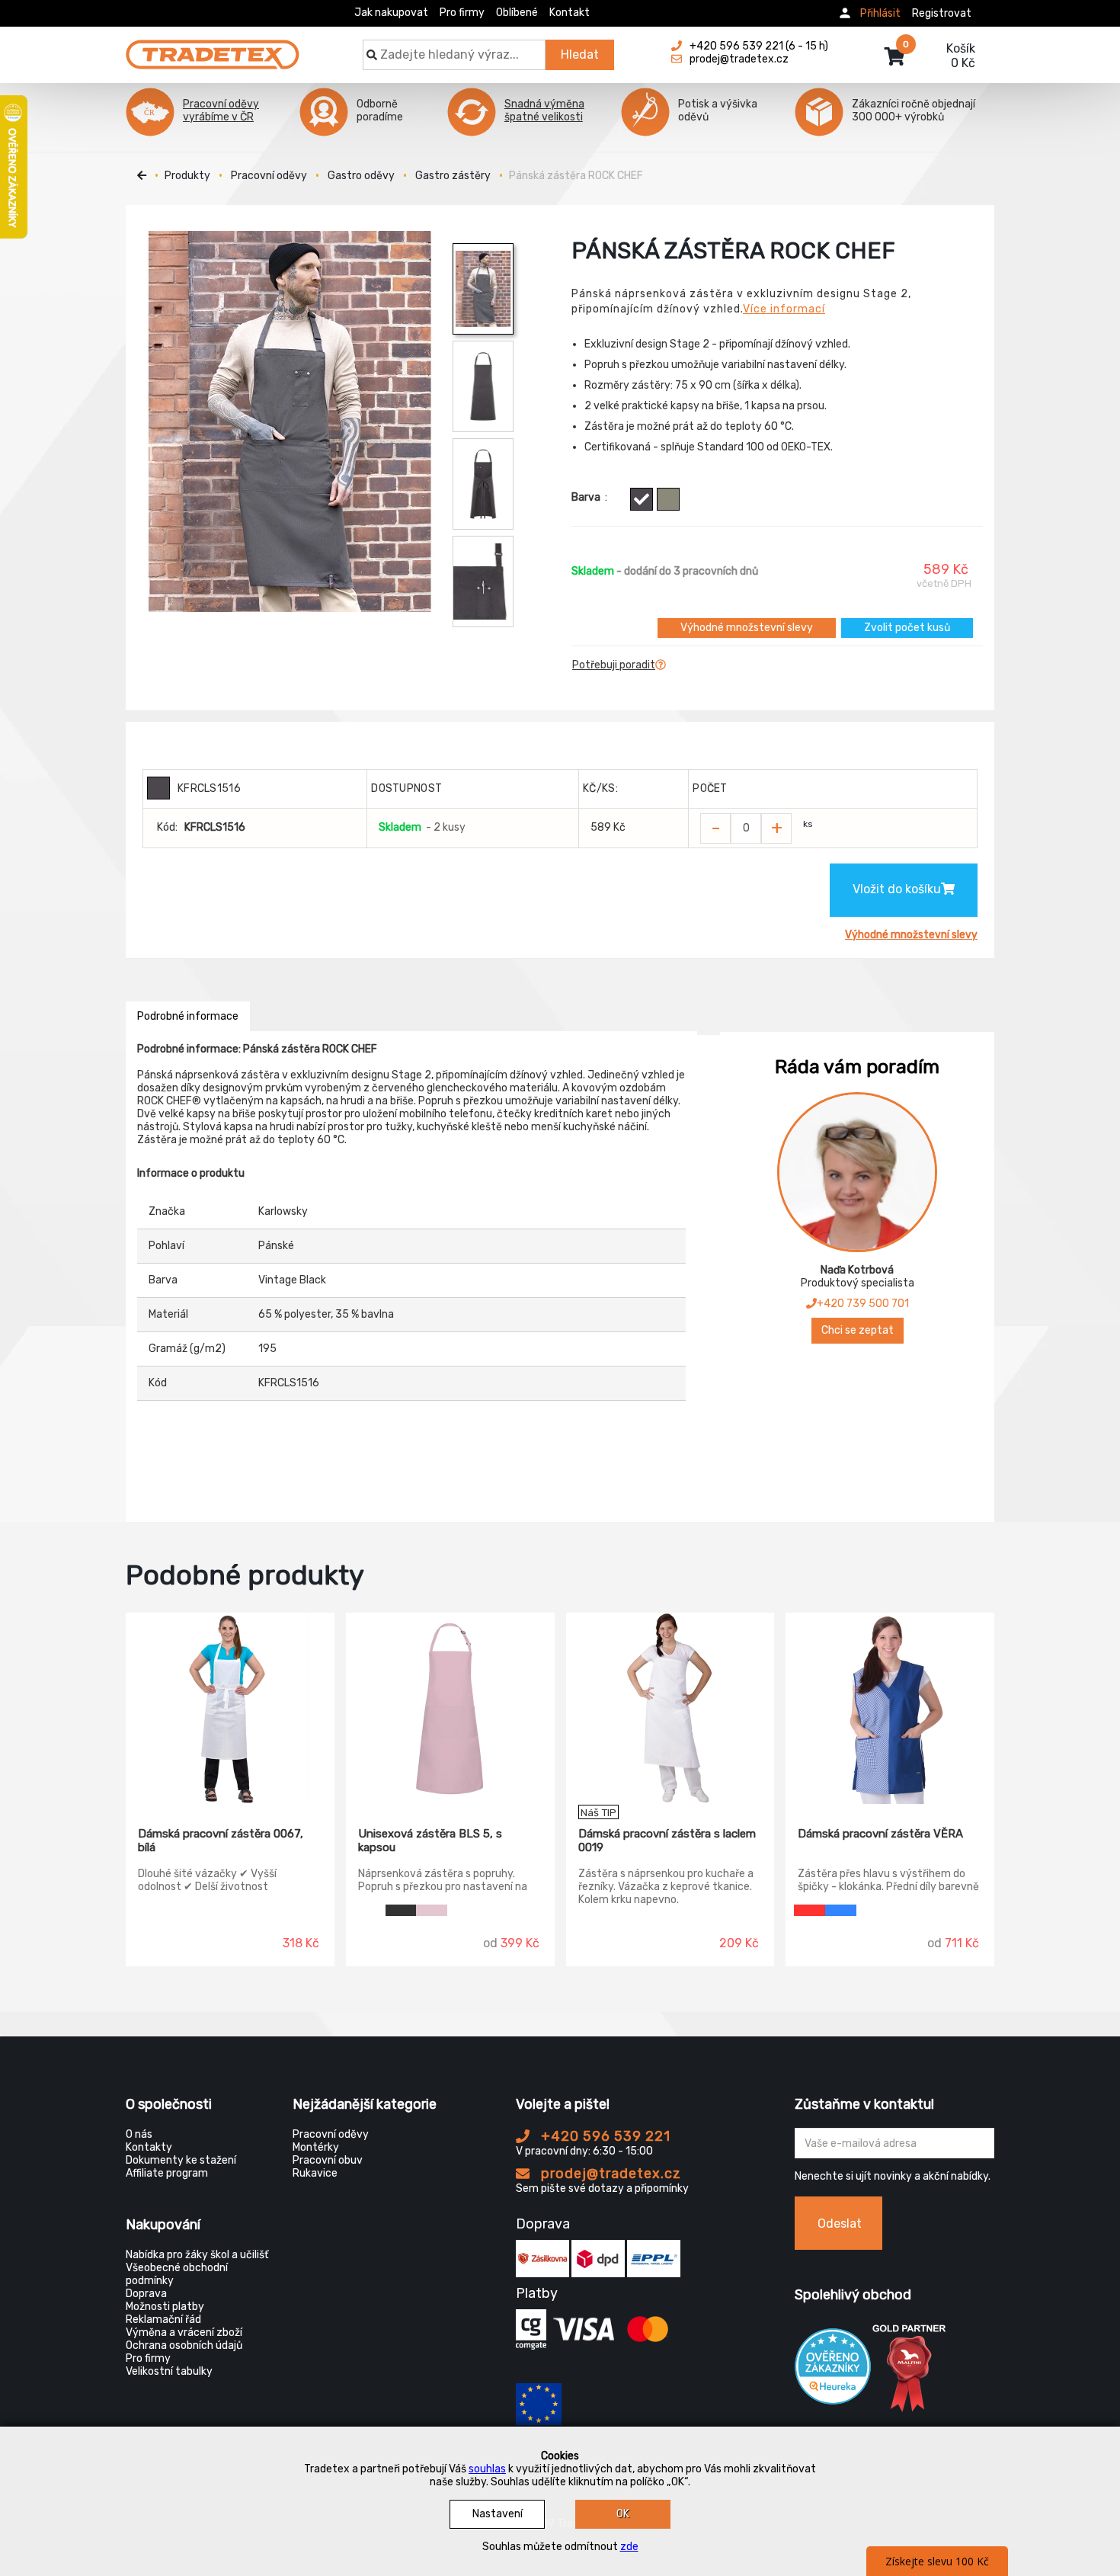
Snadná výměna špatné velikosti (544, 111)
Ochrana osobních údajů (184, 2345)
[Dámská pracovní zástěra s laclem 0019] (670, 1709)
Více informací (784, 309)
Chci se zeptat (858, 1330)
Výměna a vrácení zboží (184, 2332)
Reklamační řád (163, 2320)
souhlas (487, 2469)
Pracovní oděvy (269, 176)
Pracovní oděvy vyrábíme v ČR (221, 111)
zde (629, 2547)
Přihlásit (880, 13)
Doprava (146, 2294)
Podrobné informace (188, 1016)
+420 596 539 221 (604, 2136)
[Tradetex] (213, 47)
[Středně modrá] (841, 1910)
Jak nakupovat (391, 13)
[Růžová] (432, 1910)
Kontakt (570, 13)
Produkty (187, 176)
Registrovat (942, 13)
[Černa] (401, 1910)
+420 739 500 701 (863, 1304)
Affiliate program (167, 2173)
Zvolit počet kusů (907, 628)
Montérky (316, 2147)
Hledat (580, 54)
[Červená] (810, 1910)
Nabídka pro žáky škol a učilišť (197, 2255)
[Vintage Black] (642, 499)
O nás (139, 2134)
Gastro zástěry (453, 176)
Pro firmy (462, 13)
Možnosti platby (165, 2307)
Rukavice (315, 2173)
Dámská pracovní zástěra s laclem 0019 (667, 1841)
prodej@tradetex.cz (609, 2174)
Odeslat (840, 2224)
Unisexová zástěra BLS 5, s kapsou (430, 1841)
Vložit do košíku (897, 889)
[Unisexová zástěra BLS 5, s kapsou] (450, 1709)
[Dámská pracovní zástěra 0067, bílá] (230, 1709)
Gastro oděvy (361, 176)
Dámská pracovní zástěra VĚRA (880, 1834)
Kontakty (149, 2147)
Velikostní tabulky (169, 2371)
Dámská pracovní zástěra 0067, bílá (221, 1841)
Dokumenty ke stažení (181, 2160)
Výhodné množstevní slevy (747, 628)
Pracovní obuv (328, 2160)
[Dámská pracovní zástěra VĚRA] (890, 1709)
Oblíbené (517, 13)
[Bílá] (370, 1910)
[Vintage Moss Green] (668, 499)
